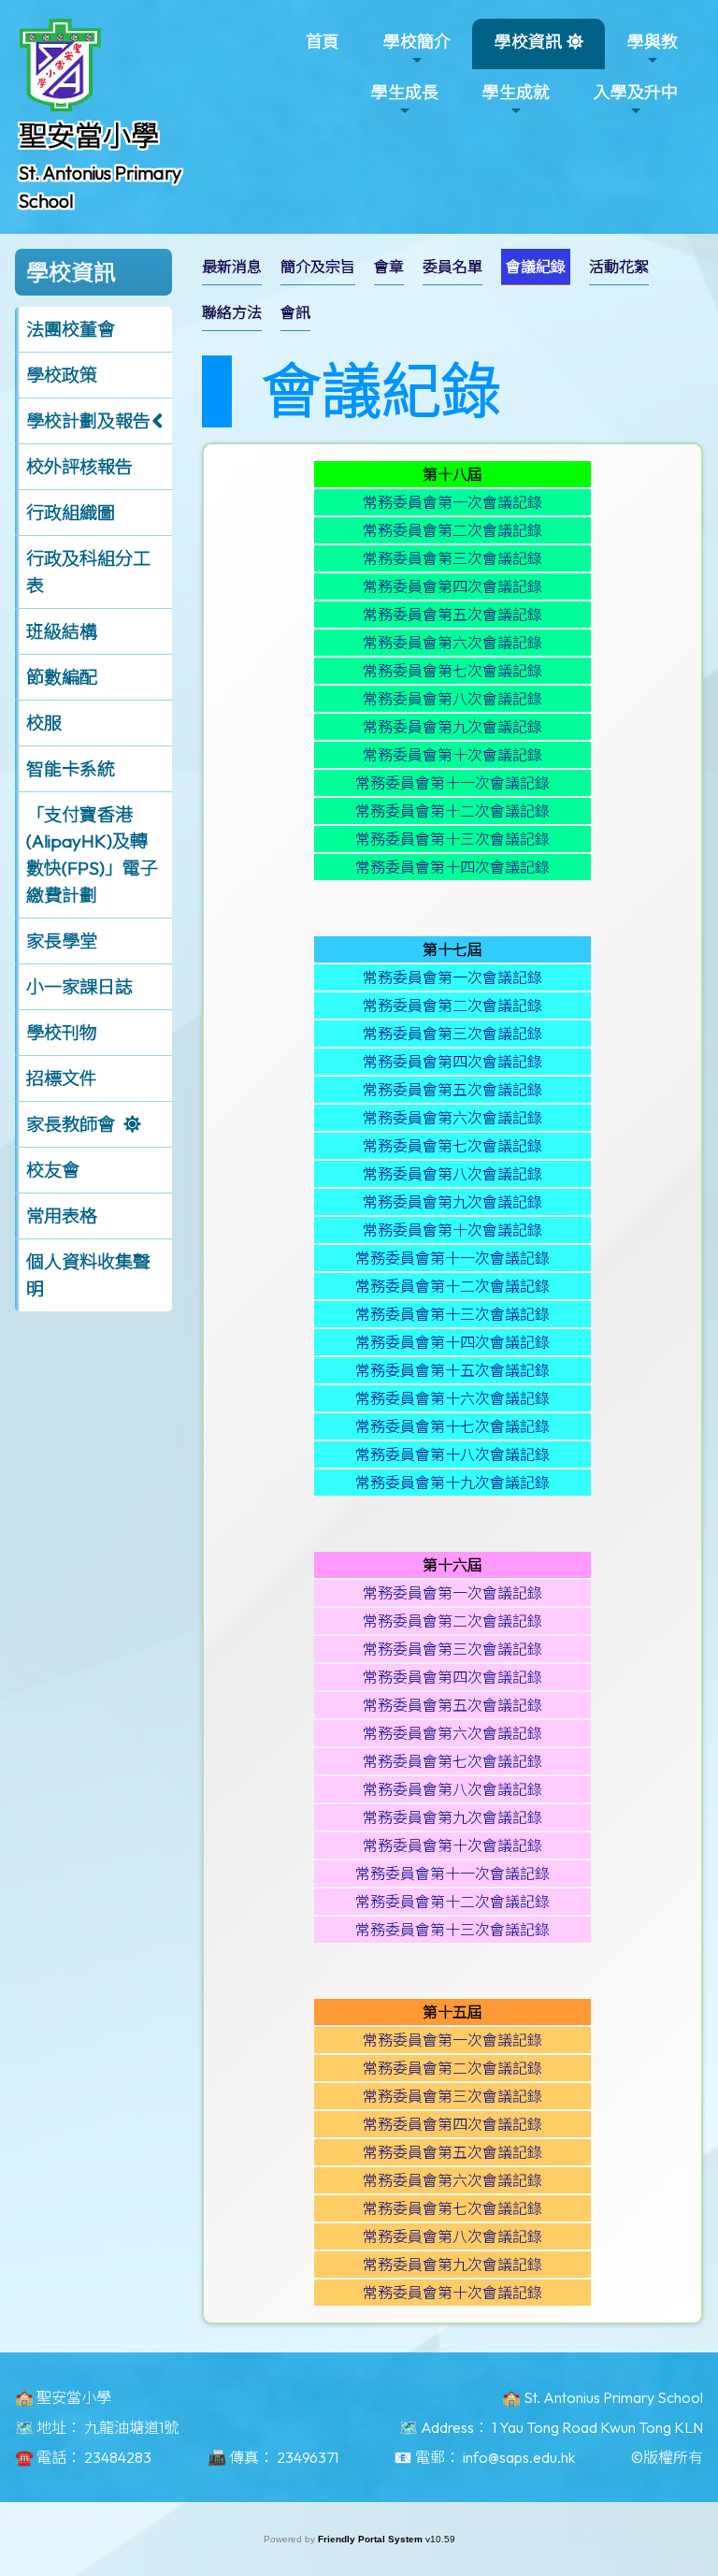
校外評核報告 (79, 467)
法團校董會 (71, 329)
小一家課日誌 (79, 987)
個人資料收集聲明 (88, 1275)
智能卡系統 (71, 769)
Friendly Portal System (372, 2539)
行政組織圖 (71, 513)
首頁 (323, 42)
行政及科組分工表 (88, 572)
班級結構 (62, 631)
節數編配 (62, 677)
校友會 (53, 1170)
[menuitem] (232, 267)
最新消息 (232, 267)
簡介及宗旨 (318, 267)
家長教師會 (71, 1124)
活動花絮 (619, 267)
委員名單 (452, 267)
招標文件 (62, 1078)
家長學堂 (62, 941)
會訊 (295, 312)
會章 (389, 267)
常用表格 (62, 1216)
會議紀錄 (536, 267)
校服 (44, 723)
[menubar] (452, 295)
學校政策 (62, 375)
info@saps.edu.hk (519, 2457)
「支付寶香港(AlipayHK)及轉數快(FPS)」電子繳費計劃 (92, 855)
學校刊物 (62, 1033)
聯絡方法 (232, 312)
